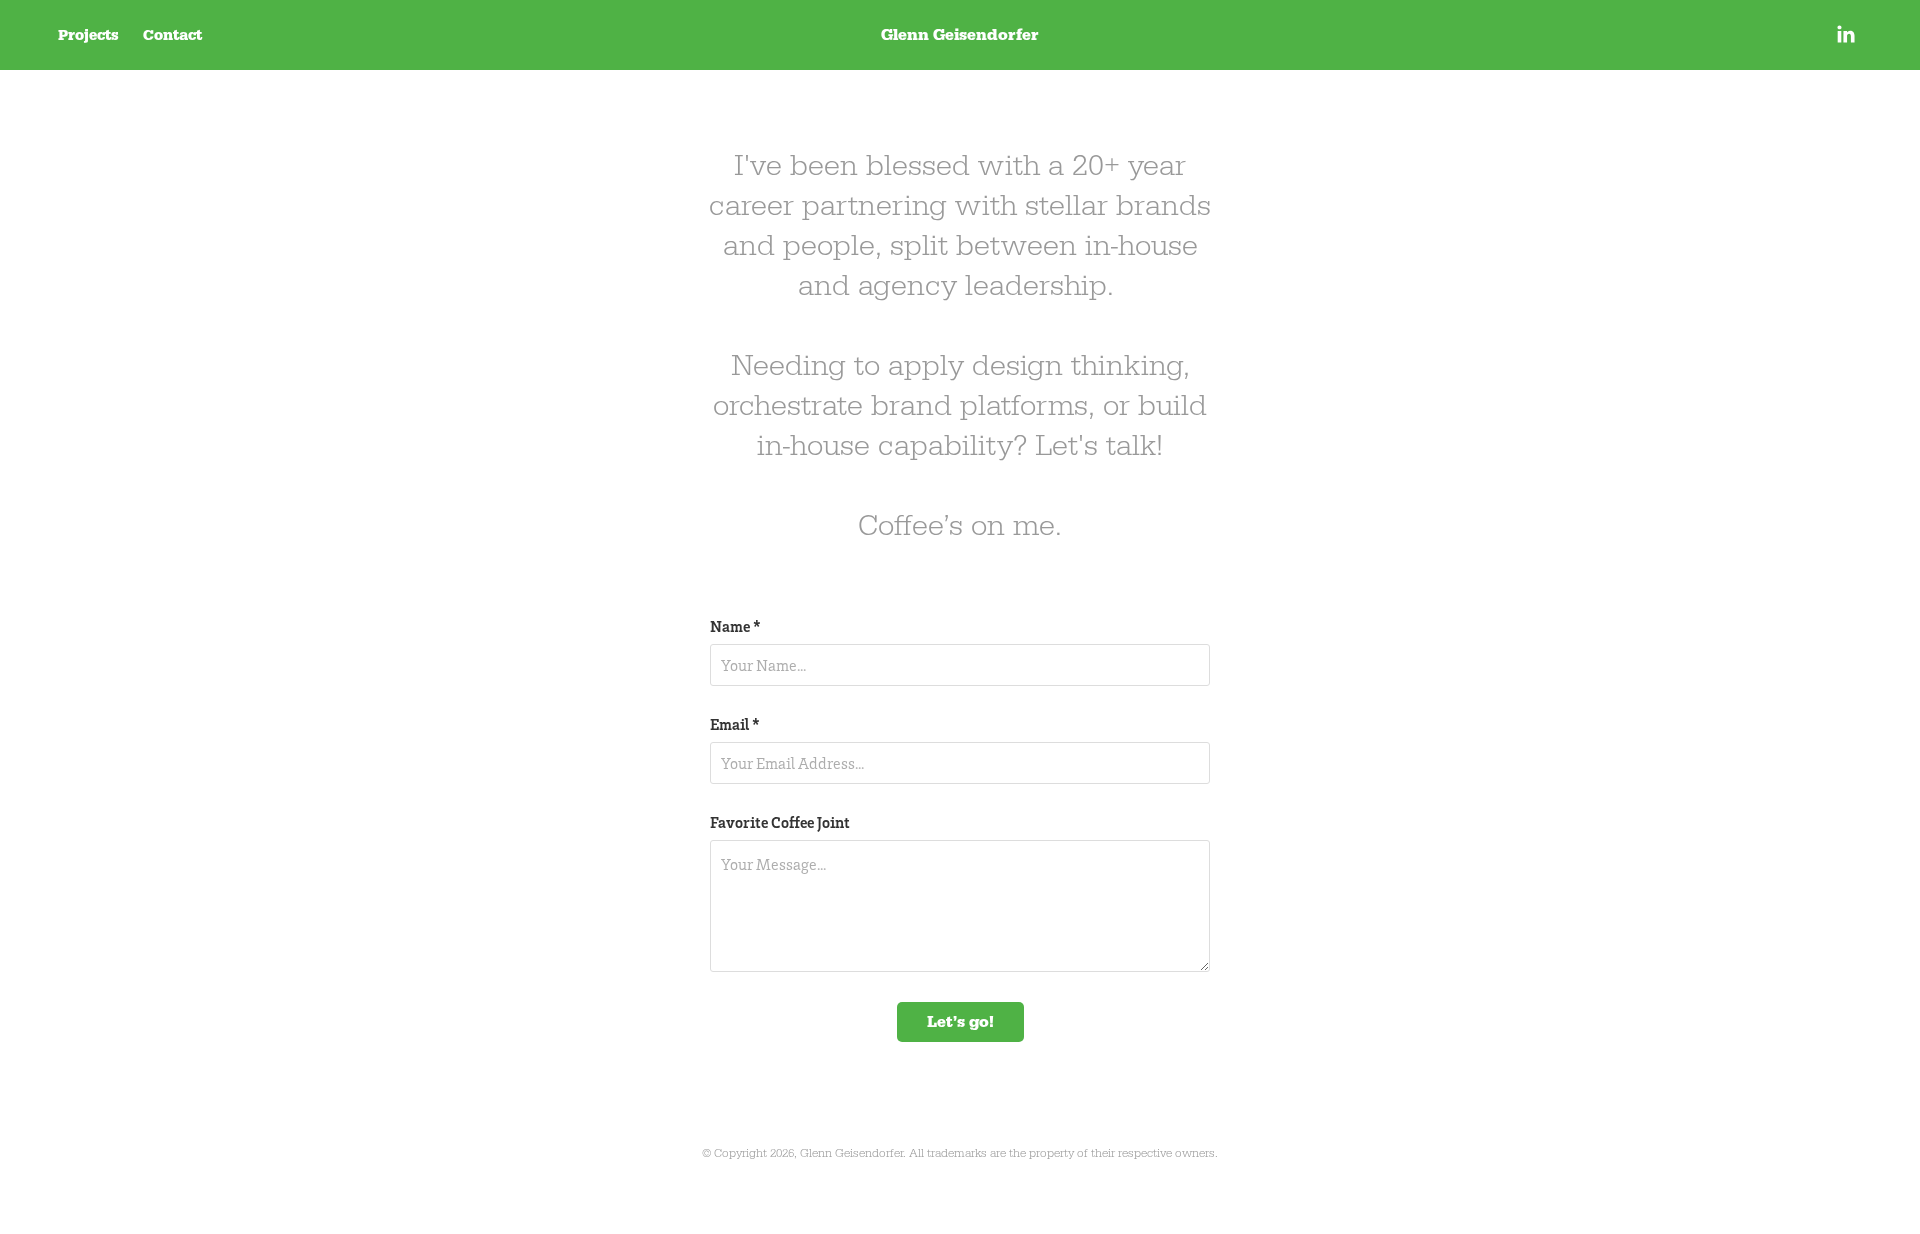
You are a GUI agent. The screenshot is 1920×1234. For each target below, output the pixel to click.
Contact (172, 35)
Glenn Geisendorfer (960, 34)
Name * (735, 626)
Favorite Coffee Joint (780, 822)
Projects (88, 35)
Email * (735, 724)
